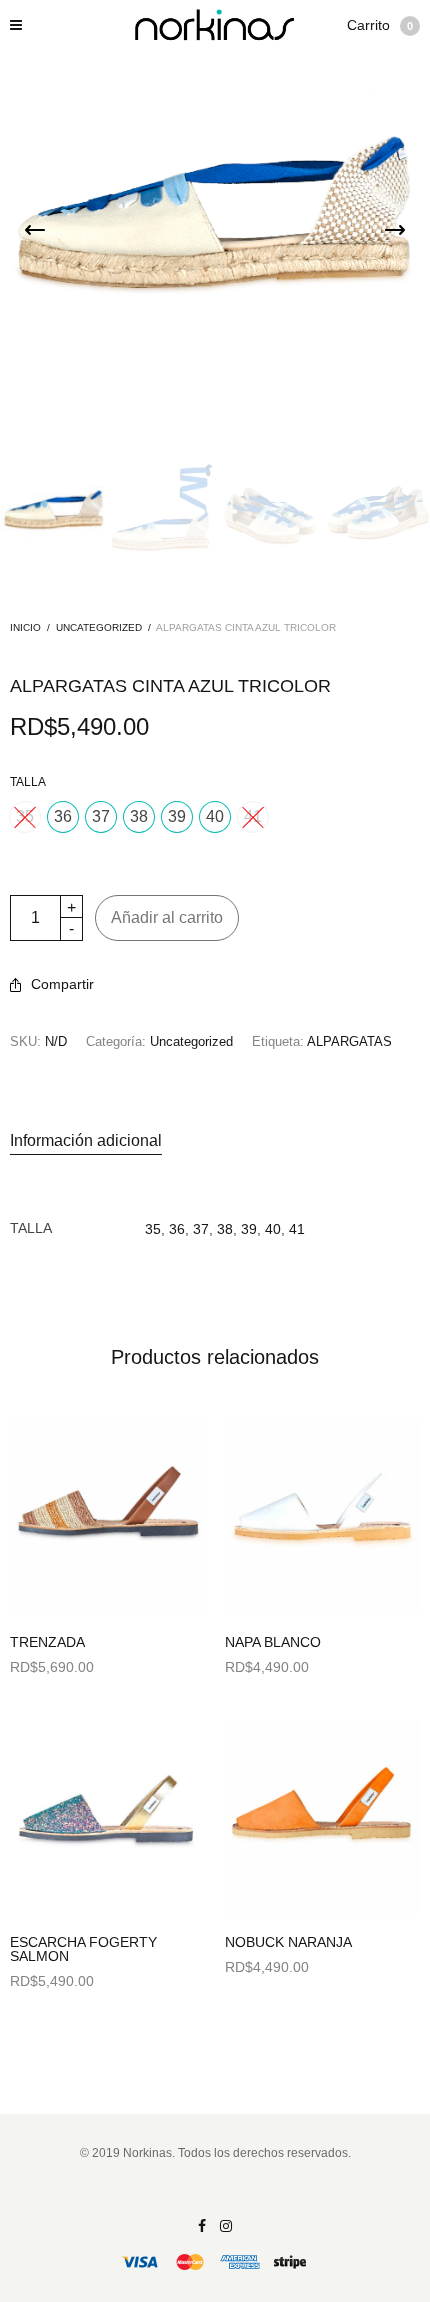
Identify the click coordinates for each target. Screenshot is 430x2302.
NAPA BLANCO (273, 1642)
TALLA (28, 782)
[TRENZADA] (107, 1517)
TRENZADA (47, 1642)
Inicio (25, 627)
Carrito (380, 25)
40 (273, 1229)
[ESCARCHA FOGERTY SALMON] (107, 1817)
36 (177, 1229)
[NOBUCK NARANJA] (322, 1817)
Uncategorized (99, 627)
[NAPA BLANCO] (322, 1517)
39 (249, 1229)
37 (201, 1229)
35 (153, 1229)
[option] (54, 514)
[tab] (215, 1141)
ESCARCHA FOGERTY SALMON (83, 1949)
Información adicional (86, 1140)
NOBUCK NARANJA (288, 1942)
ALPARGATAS (349, 1041)
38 (225, 1229)
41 (297, 1229)
